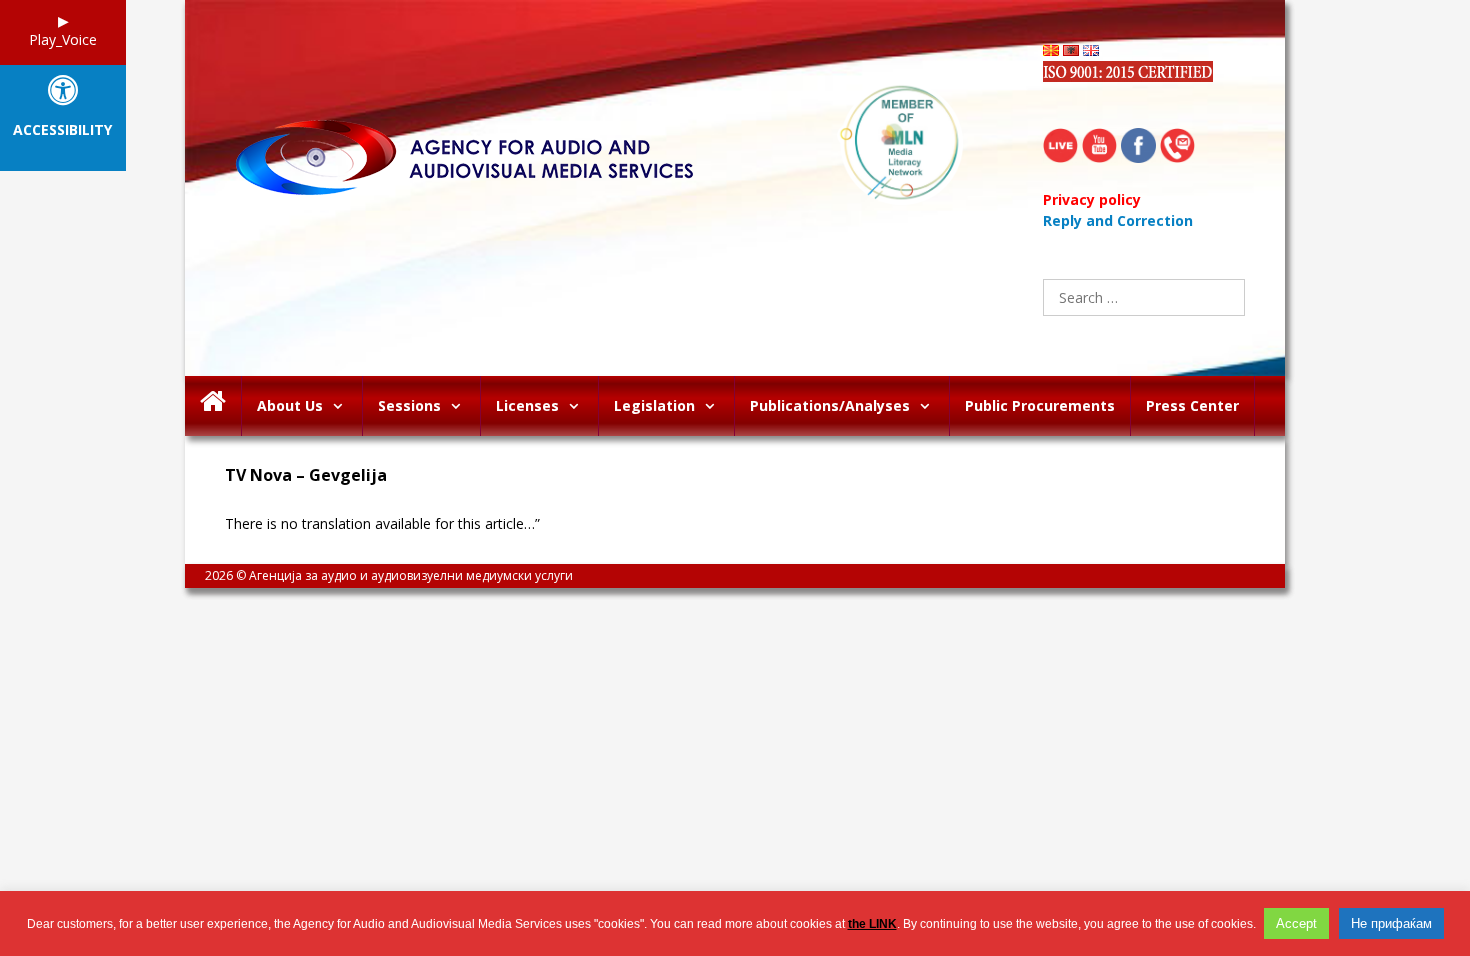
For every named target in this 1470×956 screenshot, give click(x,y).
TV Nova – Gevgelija (306, 475)
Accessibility (62, 130)
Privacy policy (1092, 199)
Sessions (409, 405)
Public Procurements (1040, 405)
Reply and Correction (1118, 220)
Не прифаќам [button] (1391, 923)
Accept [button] (1296, 923)
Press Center (1192, 405)
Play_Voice (63, 39)
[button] (342, 406)
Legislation (654, 405)
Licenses (527, 405)
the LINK (872, 924)
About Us (290, 405)
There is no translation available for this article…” (382, 523)
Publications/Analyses (830, 405)
